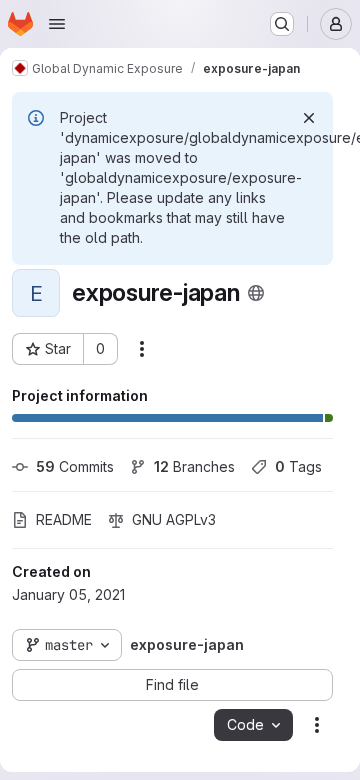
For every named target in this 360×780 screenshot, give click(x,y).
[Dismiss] (309, 118)
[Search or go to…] (282, 24)
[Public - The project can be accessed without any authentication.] (256, 293)
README (64, 519)
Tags (298, 466)
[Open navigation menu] (57, 24)
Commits (75, 466)
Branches (194, 466)
